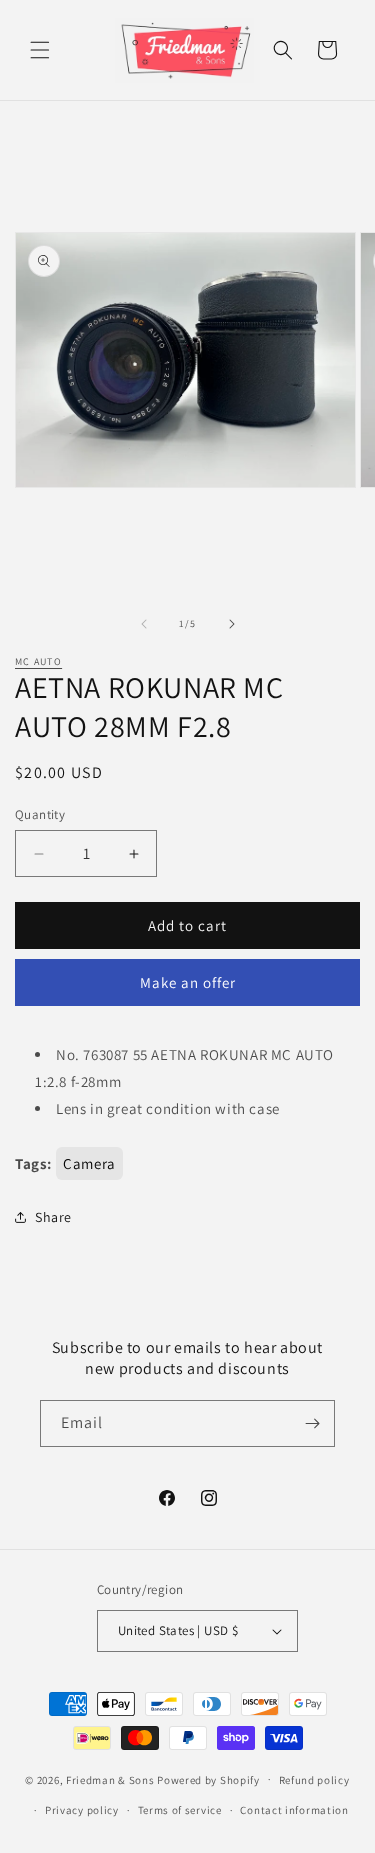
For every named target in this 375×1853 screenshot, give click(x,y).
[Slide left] (144, 624)
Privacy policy (82, 1810)
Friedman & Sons (110, 1779)
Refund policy (314, 1780)
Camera (89, 1163)
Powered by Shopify (208, 1779)
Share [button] (53, 1217)
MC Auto (38, 661)
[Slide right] (232, 624)
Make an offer (188, 982)
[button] (40, 50)
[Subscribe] (312, 1423)
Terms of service (180, 1810)
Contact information (294, 1810)
